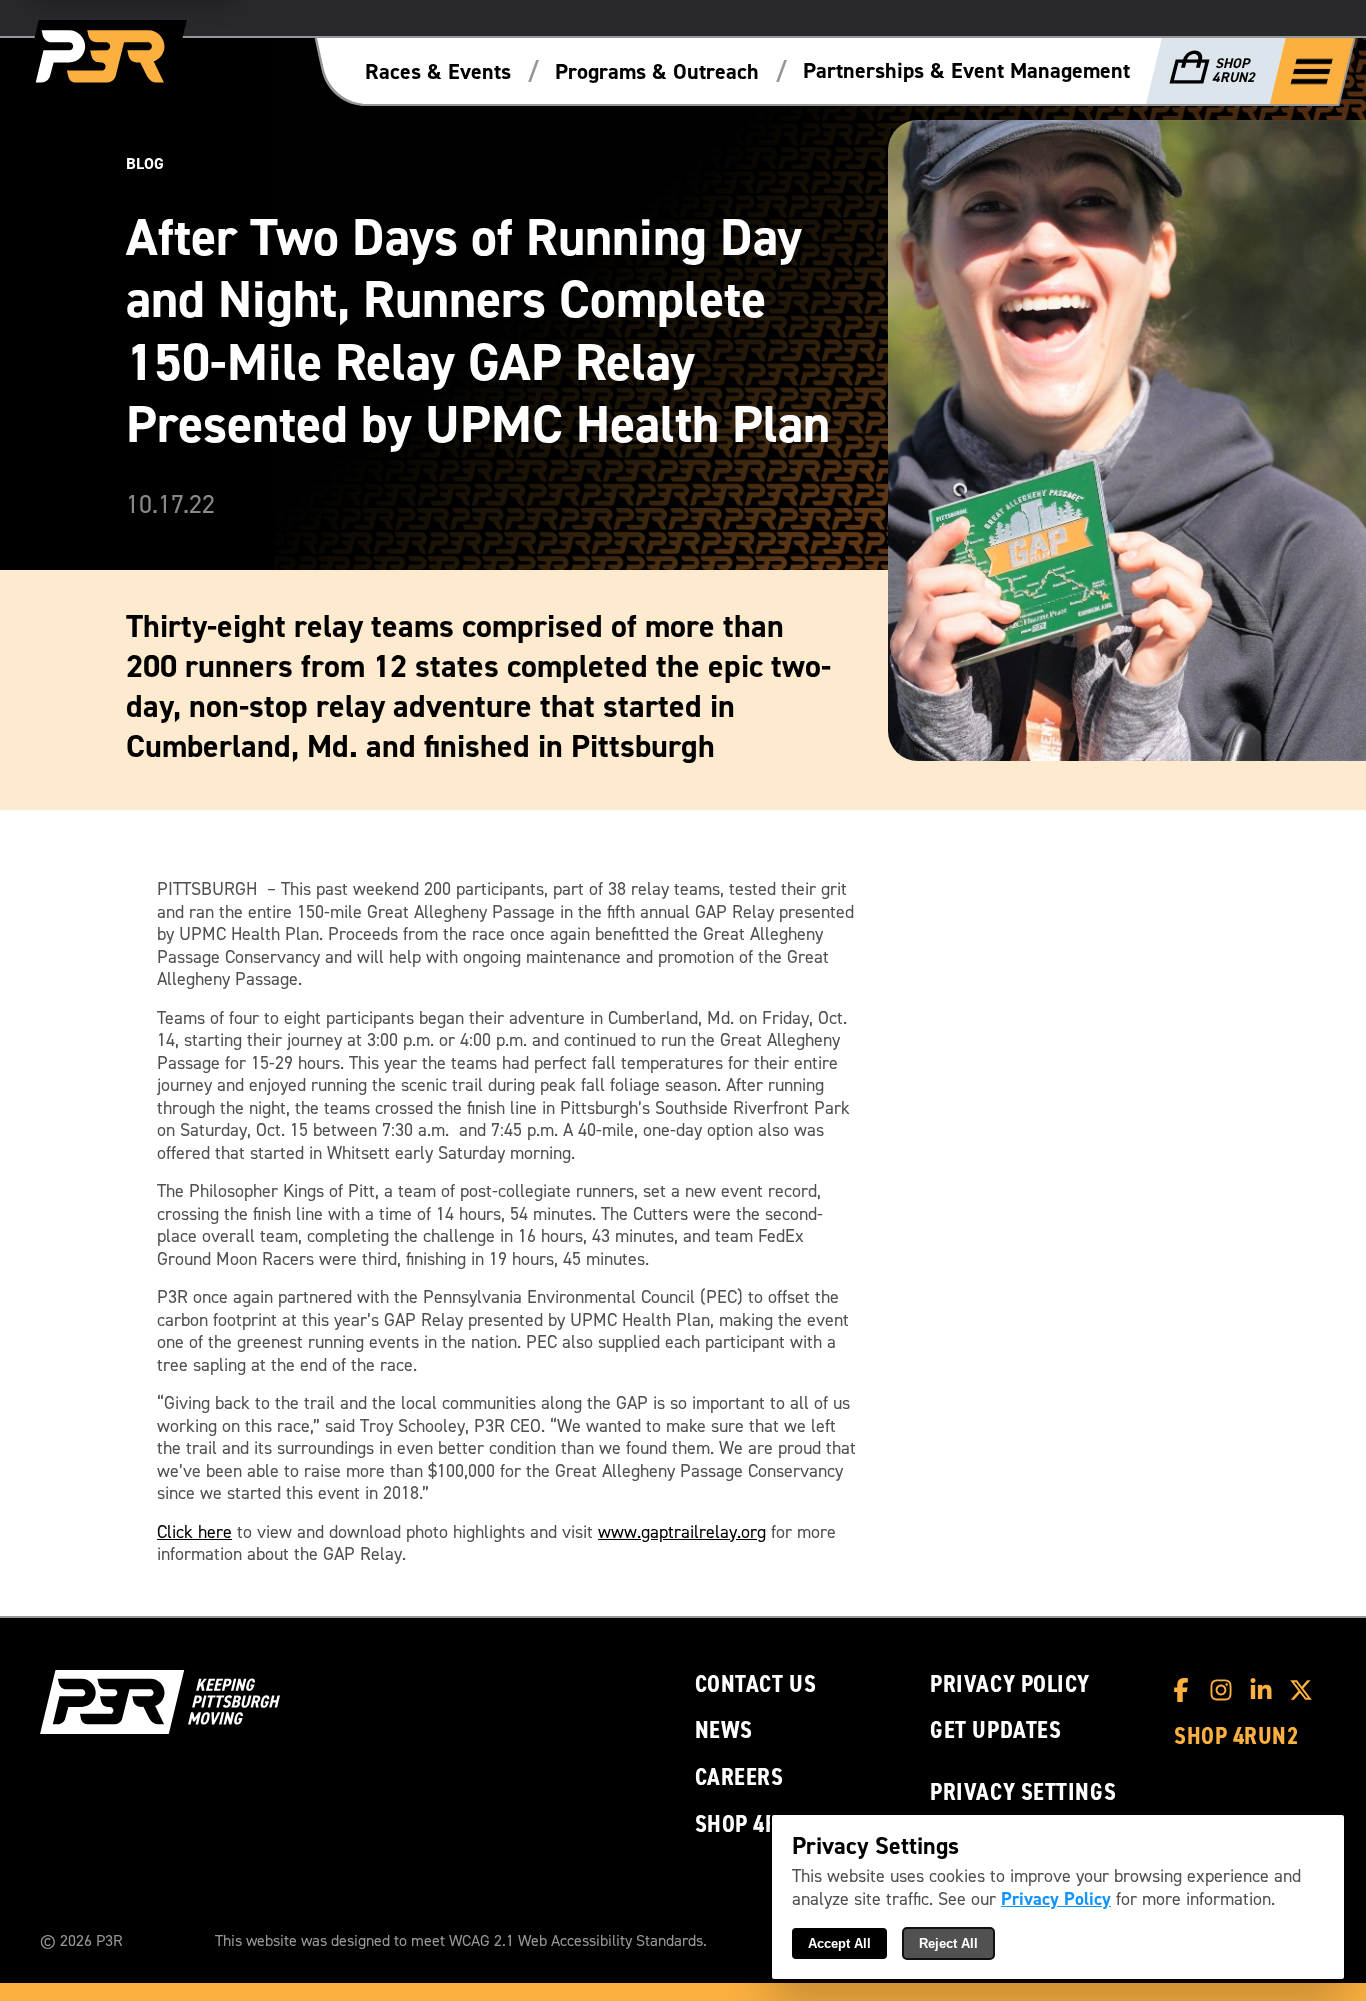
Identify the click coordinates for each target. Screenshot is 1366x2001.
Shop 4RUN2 (757, 1824)
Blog (145, 163)
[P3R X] (1306, 1690)
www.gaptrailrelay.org (682, 1532)
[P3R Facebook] (1186, 1690)
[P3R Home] (103, 57)
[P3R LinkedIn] (1266, 1690)
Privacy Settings (1023, 1792)
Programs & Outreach (657, 72)
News (724, 1730)
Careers (739, 1777)
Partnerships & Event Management (966, 71)
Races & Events (438, 72)
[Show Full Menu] (1312, 70)
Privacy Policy (1010, 1684)
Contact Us (756, 1684)
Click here (194, 1532)
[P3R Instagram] (1226, 1690)
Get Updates (995, 1730)
